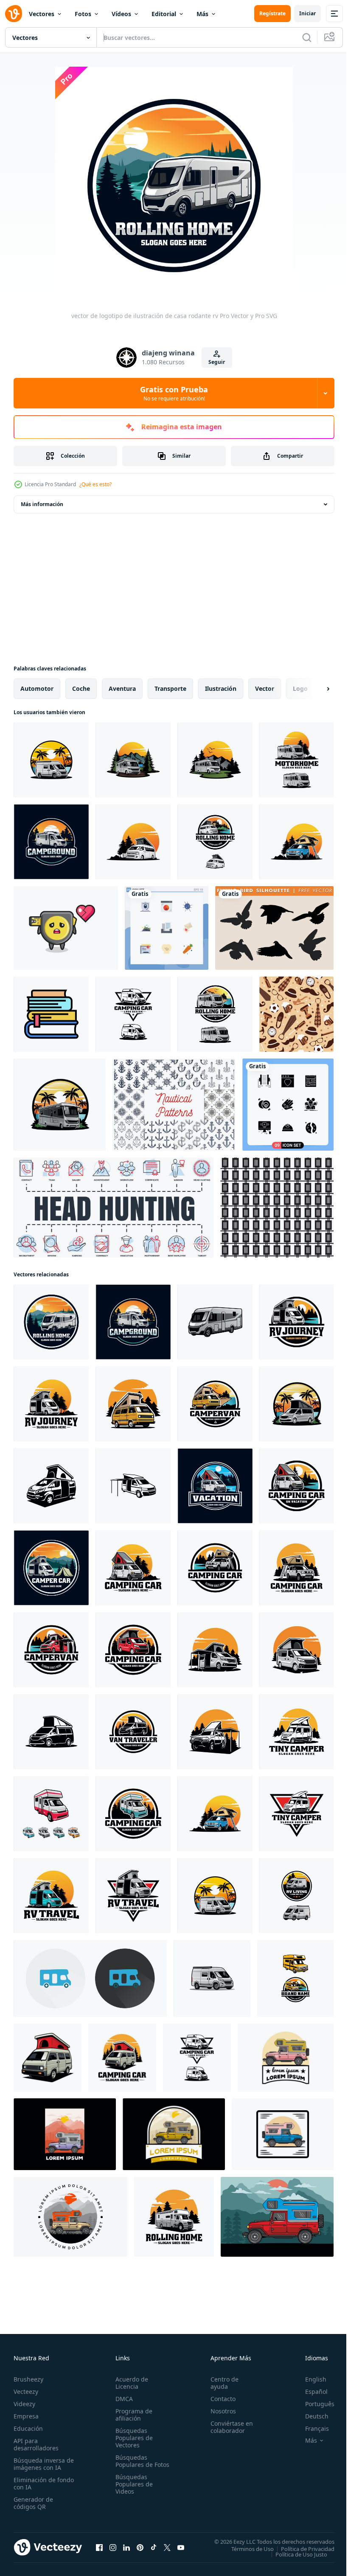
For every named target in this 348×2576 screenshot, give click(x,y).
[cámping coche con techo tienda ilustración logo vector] (122, 2058)
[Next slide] (314, 689)
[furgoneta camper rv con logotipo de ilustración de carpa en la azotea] (296, 1486)
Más (202, 14)
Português (313, 2404)
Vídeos (121, 14)
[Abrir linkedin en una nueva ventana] (126, 2547)
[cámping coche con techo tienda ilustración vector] (48, 2058)
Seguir (217, 362)
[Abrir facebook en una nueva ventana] (99, 2547)
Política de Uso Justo (295, 2554)
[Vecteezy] (14, 14)
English (309, 2379)
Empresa (26, 2416)
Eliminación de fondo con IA (35, 2483)
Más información (42, 504)
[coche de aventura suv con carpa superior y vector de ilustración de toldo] (215, 1732)
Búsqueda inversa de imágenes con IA (42, 2464)
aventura (122, 688)
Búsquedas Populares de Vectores (132, 2438)
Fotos (83, 14)
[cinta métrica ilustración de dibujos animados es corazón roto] (66, 928)
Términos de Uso (246, 2548)
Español (310, 2392)
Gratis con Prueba (174, 393)
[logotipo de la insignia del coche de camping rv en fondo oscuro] (215, 1486)
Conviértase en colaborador (228, 2427)
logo (300, 688)
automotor (37, 688)
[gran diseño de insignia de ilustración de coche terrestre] (286, 2058)
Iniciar (307, 13)
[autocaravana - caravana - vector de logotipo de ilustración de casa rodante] (215, 760)
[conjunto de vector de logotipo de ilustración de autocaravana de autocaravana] (133, 1014)
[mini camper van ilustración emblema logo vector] (296, 1814)
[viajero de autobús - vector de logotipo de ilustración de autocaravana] (133, 842)
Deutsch (310, 2416)
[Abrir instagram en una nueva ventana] (113, 2547)
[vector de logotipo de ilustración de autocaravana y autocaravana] (60, 1105)
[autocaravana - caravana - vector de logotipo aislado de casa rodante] (133, 760)
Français (311, 2428)
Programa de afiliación (132, 2415)
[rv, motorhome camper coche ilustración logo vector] (296, 760)
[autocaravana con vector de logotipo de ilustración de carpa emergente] (133, 1404)
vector (265, 688)
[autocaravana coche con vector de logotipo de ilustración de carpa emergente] (296, 1404)
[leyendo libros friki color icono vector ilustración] (51, 1014)
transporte (170, 688)
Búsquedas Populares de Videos (132, 2491)
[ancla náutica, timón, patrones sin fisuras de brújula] (174, 1105)
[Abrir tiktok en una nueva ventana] (154, 2547)
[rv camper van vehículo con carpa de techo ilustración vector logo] (296, 842)
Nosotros (219, 2411)
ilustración (221, 688)
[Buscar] (307, 37)
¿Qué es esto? (95, 484)
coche (81, 688)
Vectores (42, 14)
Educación (28, 2428)
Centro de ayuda (221, 2383)
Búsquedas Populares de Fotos (132, 2465)
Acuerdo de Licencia (130, 2383)
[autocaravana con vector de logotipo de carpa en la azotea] (215, 1568)
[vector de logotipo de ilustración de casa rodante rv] (51, 842)
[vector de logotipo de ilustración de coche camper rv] (296, 1322)
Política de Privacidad (301, 2548)
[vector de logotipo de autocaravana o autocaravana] (296, 1896)
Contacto (219, 2399)
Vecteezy (26, 2392)
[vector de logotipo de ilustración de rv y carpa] (51, 1568)
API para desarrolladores (36, 2444)
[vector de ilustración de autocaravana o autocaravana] (212, 1978)
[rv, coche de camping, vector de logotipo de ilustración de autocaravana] (51, 1814)
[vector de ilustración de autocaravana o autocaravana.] (51, 760)
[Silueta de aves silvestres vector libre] (274, 928)
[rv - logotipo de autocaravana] (295, 1978)
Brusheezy (28, 2379)
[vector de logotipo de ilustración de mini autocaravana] (296, 1732)
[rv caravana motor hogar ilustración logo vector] (174, 2217)
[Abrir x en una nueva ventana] (167, 2547)
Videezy (24, 2404)
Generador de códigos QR (33, 2503)
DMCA (122, 2399)
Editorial (164, 14)
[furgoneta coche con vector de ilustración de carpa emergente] (51, 1486)
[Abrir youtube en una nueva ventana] (181, 2547)
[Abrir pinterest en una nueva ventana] (140, 2547)
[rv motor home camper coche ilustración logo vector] (51, 1896)
